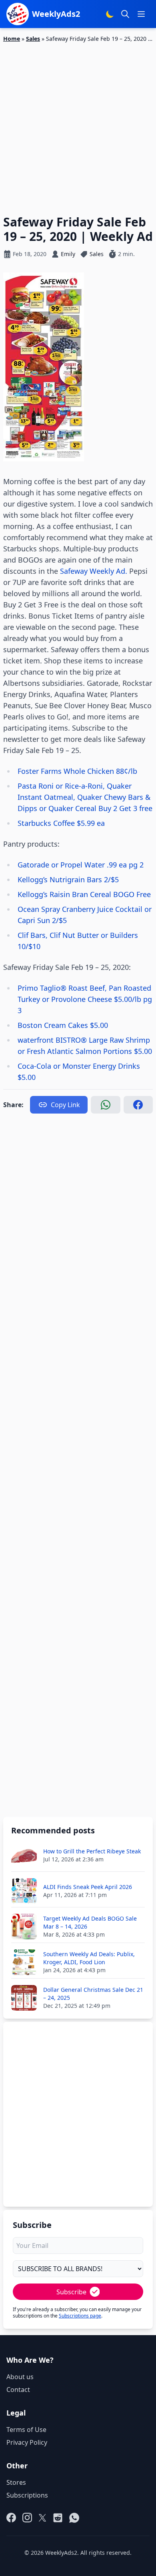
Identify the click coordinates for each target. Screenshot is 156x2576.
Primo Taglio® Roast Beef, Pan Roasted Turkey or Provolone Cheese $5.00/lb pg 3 (85, 999)
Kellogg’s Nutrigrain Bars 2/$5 (68, 879)
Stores (16, 2482)
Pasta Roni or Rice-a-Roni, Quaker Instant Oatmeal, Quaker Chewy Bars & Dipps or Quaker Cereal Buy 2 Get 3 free (85, 797)
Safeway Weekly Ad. (94, 571)
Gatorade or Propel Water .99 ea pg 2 (81, 865)
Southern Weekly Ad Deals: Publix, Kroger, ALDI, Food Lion (89, 1958)
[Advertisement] (78, 124)
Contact (18, 2390)
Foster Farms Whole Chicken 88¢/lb (77, 771)
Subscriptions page (80, 2316)
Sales (33, 39)
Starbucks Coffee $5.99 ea (61, 823)
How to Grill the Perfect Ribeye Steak (92, 1851)
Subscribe (71, 2292)
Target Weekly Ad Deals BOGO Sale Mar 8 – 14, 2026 (90, 1922)
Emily (68, 254)
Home (12, 39)
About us (20, 2377)
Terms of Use (26, 2430)
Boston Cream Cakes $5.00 (63, 1025)
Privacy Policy (27, 2442)
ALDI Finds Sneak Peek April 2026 (88, 1887)
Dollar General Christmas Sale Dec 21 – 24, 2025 (93, 1994)
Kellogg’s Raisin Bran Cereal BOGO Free (84, 894)
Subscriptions (27, 2495)
